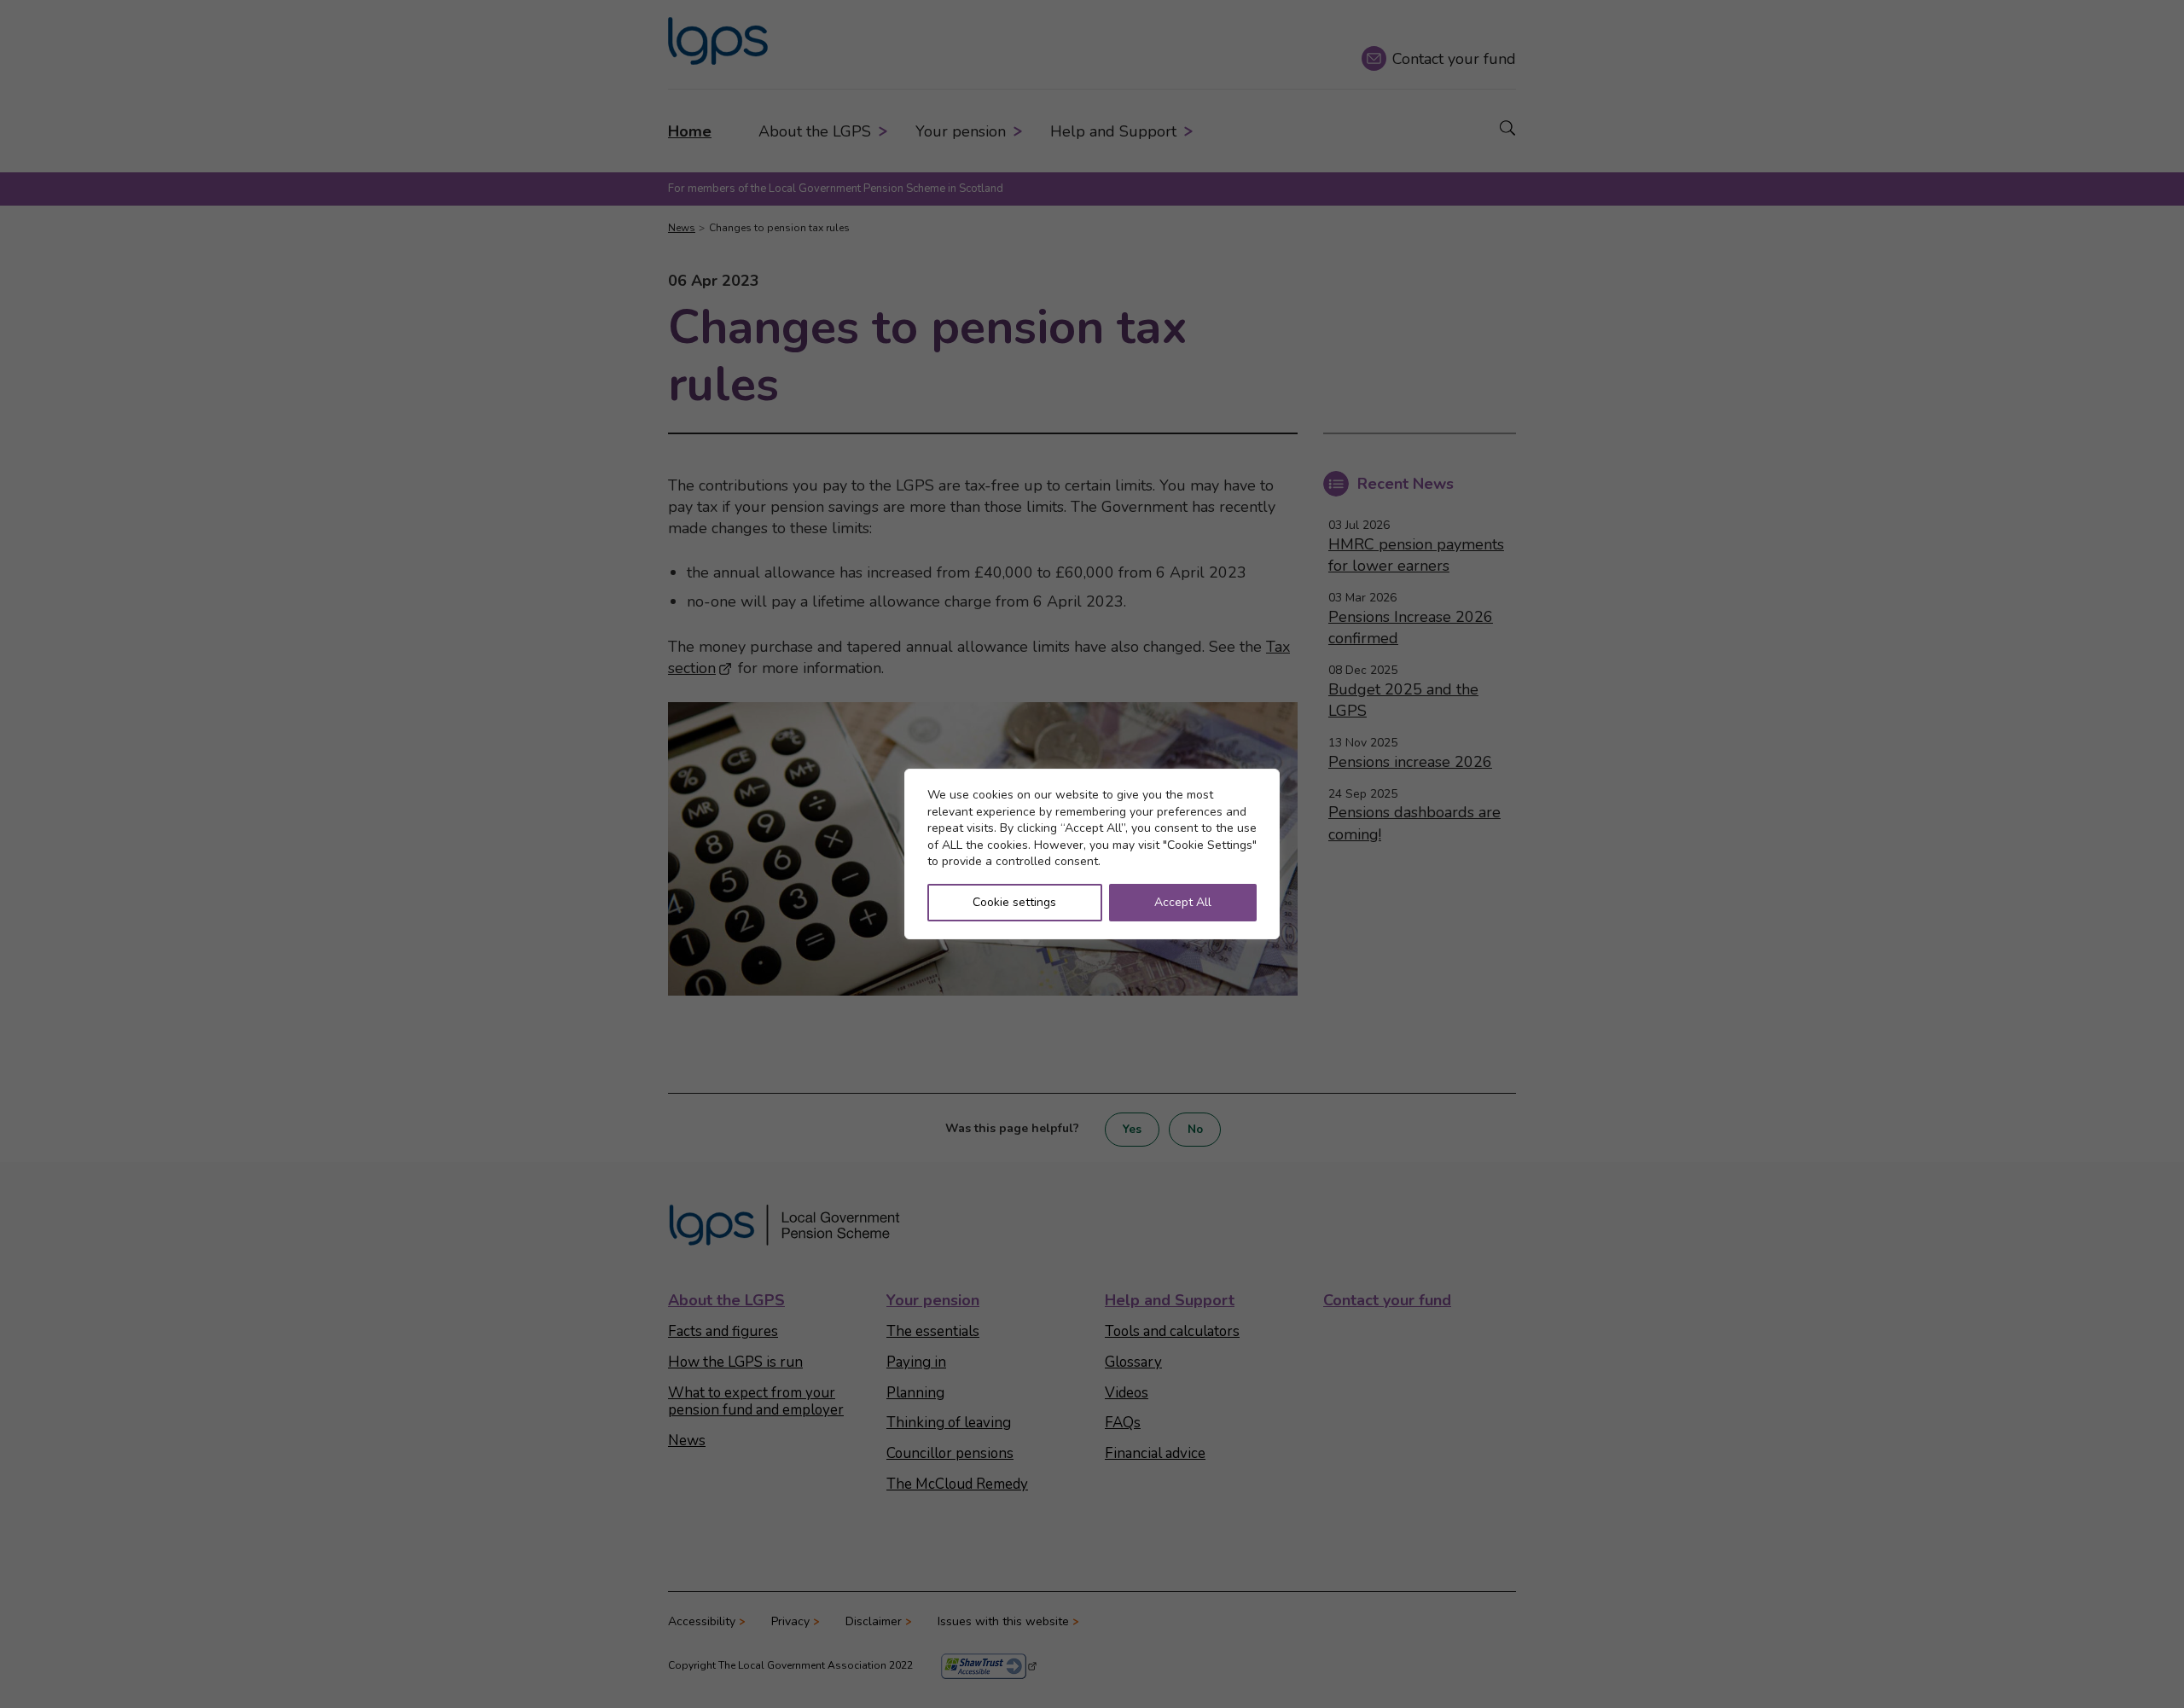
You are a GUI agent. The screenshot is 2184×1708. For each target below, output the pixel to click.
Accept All (1183, 902)
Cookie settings (1014, 902)
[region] (1092, 854)
